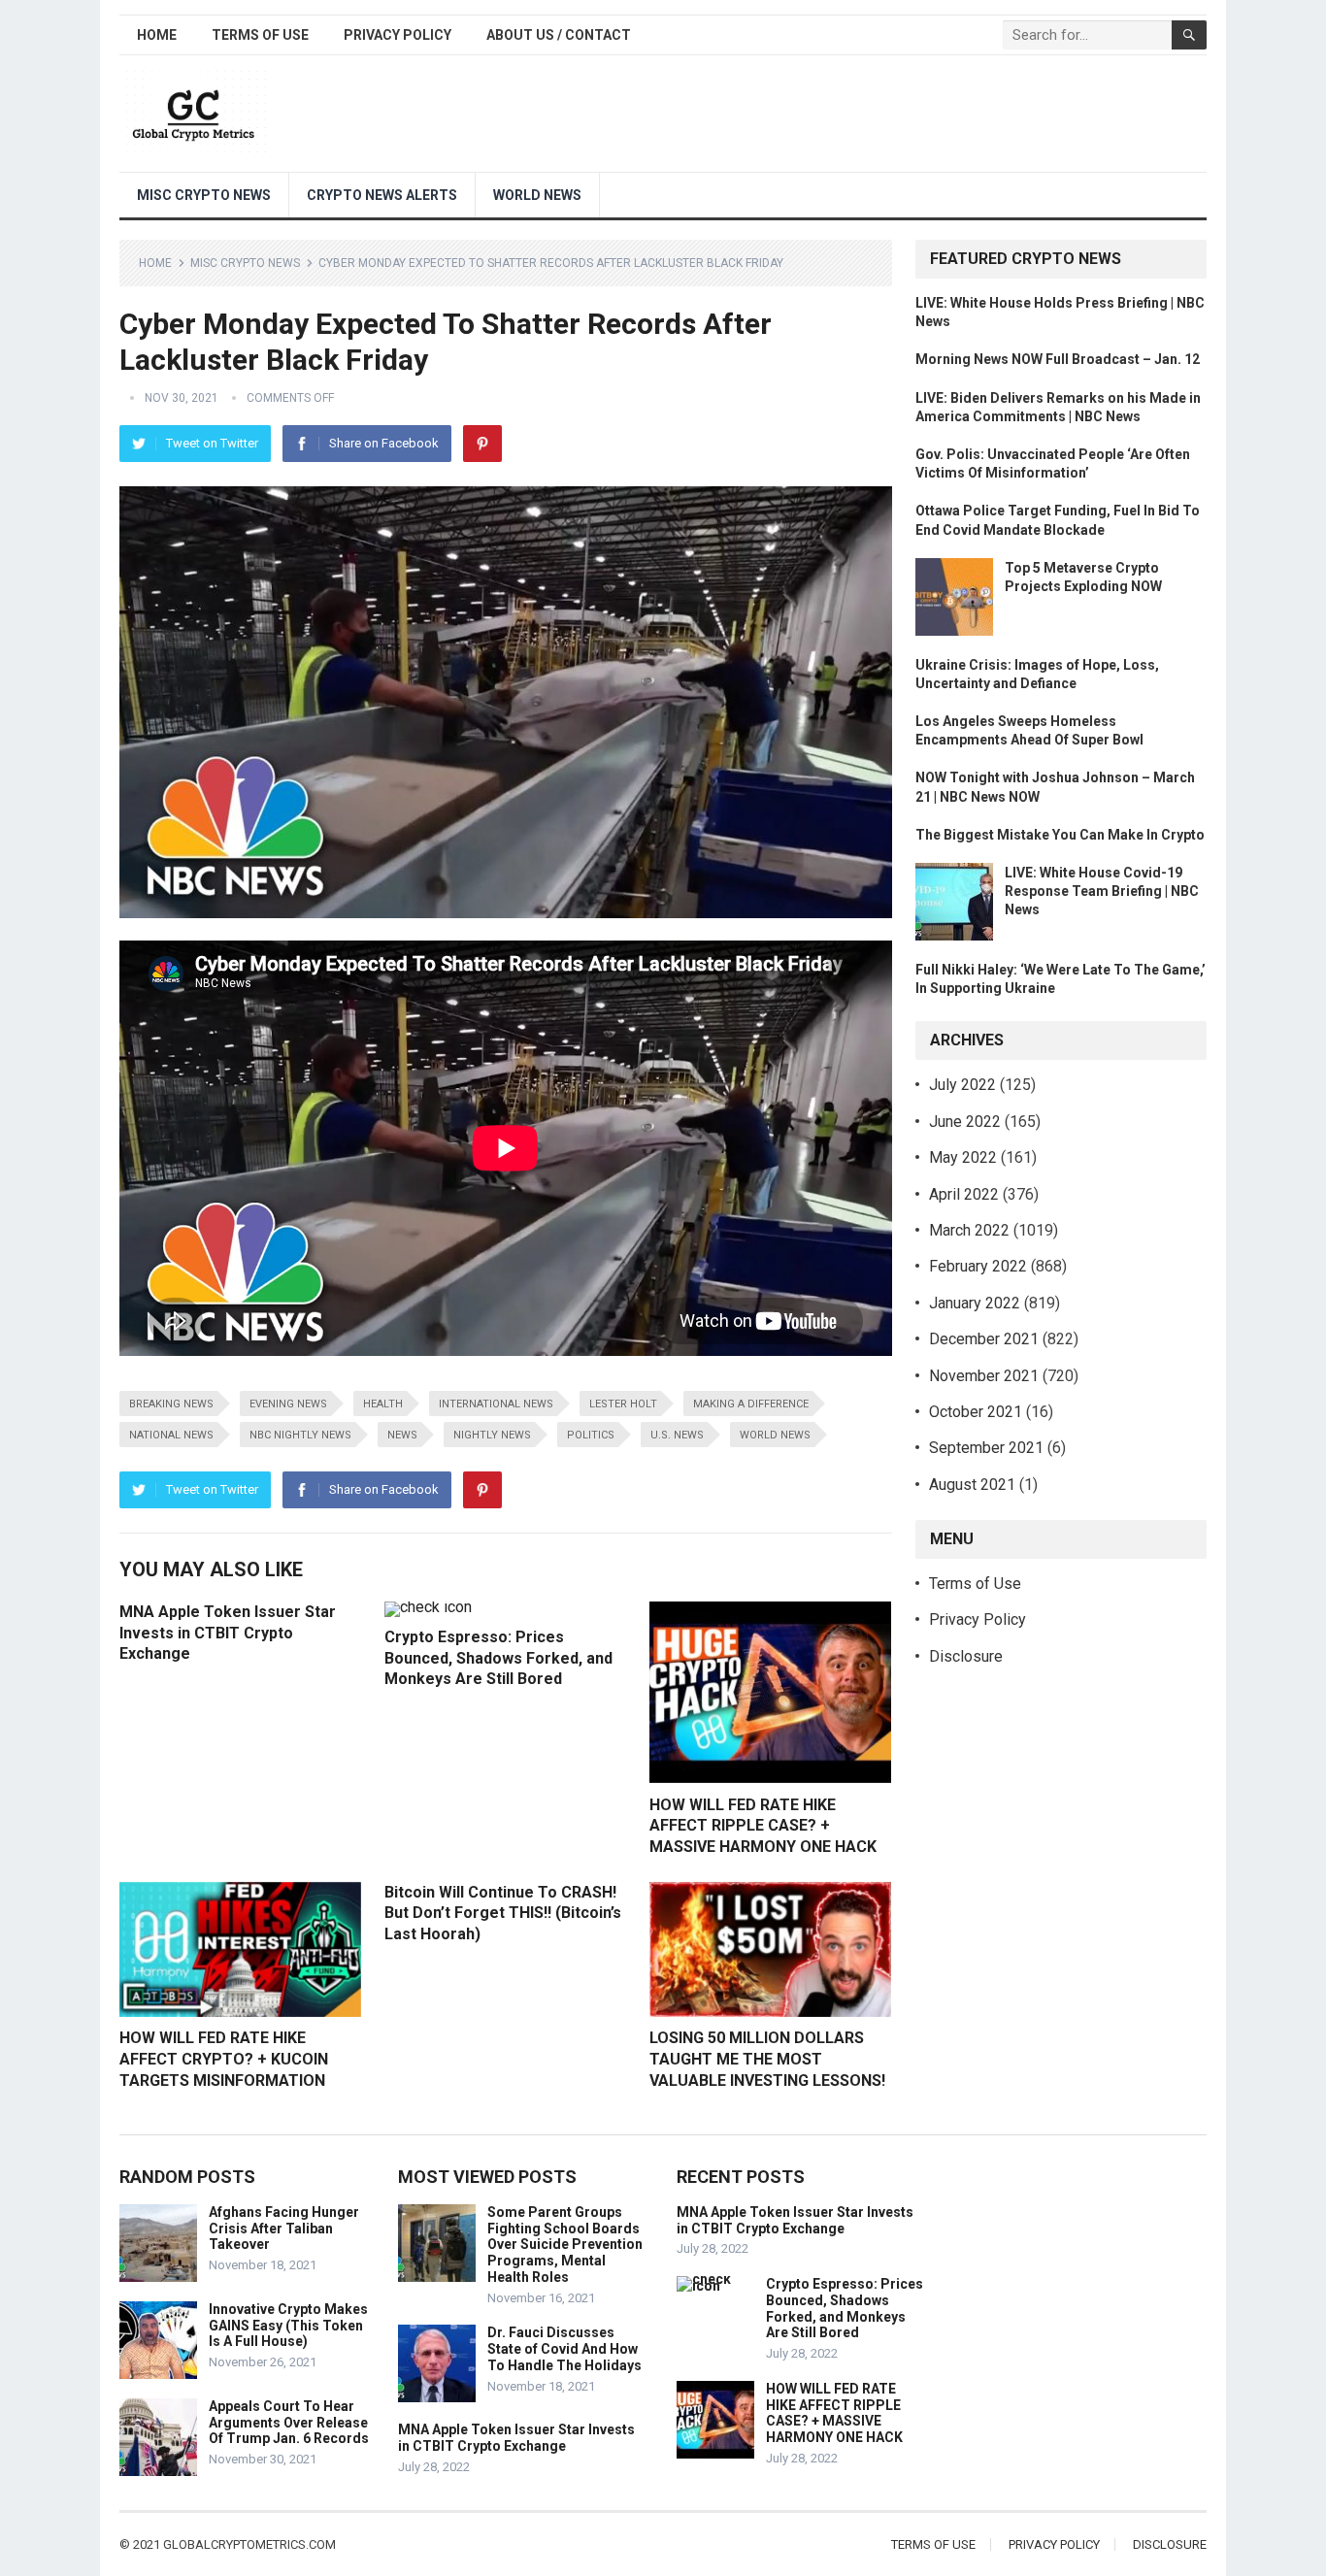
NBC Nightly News (300, 1435)
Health (383, 1404)
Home (157, 35)
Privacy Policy (398, 35)
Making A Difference (751, 1404)
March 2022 (969, 1230)
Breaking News (171, 1404)
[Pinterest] (482, 444)
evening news (288, 1404)
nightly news (492, 1435)
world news (775, 1435)
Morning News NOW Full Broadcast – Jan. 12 (1058, 359)
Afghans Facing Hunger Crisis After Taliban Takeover (284, 2229)
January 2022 (975, 1303)
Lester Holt (623, 1404)
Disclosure (966, 1656)
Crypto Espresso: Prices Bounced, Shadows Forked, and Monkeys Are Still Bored (498, 1658)
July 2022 (962, 1085)
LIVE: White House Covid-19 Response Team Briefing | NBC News (1102, 891)
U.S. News (677, 1435)
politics (591, 1435)
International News (496, 1404)
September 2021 (986, 1448)
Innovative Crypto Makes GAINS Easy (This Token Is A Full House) (288, 2326)
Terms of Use (260, 35)
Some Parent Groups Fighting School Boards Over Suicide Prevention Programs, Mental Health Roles (565, 2245)
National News (171, 1435)
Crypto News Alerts (382, 195)
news (402, 1435)
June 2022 (965, 1122)
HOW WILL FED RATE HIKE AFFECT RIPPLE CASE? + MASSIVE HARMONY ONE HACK (763, 1826)
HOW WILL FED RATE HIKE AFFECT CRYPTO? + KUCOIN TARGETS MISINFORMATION (224, 2059)
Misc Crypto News (204, 195)
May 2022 (963, 1157)
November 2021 (984, 1376)
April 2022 (964, 1194)
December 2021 (984, 1339)
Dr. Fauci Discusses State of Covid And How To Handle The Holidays (564, 2349)
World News (537, 195)
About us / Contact (559, 35)
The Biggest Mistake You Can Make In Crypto (1060, 835)
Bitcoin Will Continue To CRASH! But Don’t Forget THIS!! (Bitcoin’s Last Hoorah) (503, 1913)
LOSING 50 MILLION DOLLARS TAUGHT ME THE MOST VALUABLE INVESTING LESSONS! (767, 2059)
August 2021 (972, 1485)
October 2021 (976, 1412)
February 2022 (978, 1266)
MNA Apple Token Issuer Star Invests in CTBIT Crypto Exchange (228, 1633)
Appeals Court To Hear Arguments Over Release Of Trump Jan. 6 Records (289, 2423)
